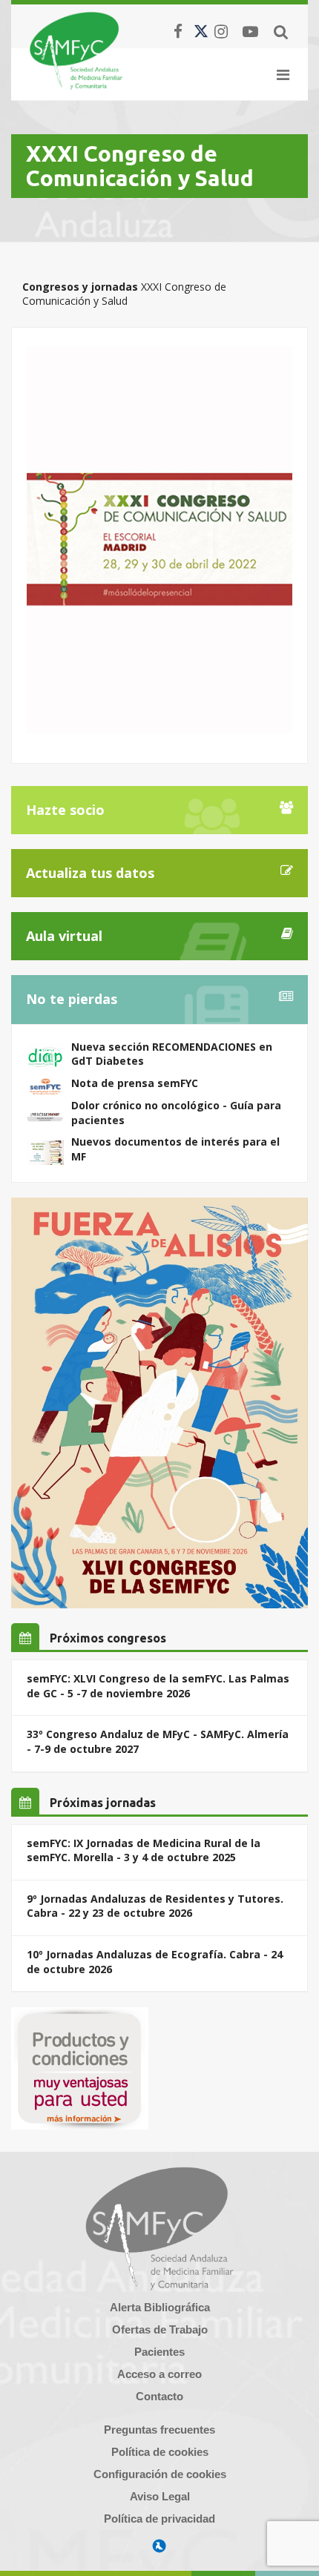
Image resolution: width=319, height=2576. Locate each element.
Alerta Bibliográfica (160, 2307)
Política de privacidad (159, 2519)
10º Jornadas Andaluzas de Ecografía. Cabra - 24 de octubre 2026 (155, 1962)
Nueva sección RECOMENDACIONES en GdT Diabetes (172, 1054)
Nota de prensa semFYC (135, 1083)
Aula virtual (64, 936)
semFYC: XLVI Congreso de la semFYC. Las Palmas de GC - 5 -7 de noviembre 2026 (158, 1686)
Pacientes (159, 2352)
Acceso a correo (159, 2374)
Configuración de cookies (160, 2474)
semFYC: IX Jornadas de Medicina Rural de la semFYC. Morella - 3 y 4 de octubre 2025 (144, 1850)
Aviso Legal (160, 2496)
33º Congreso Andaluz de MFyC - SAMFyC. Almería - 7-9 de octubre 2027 (158, 1741)
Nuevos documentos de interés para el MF (175, 1149)
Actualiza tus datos (90, 873)
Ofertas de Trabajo (160, 2329)
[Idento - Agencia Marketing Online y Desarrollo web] (159, 2546)
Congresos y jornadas (80, 287)
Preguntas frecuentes (159, 2430)
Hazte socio (65, 810)
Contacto (159, 2396)
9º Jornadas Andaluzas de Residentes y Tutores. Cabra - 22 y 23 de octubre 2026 (155, 1906)
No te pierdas (72, 999)
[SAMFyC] (76, 50)
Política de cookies (160, 2452)
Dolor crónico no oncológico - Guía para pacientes (176, 1113)
